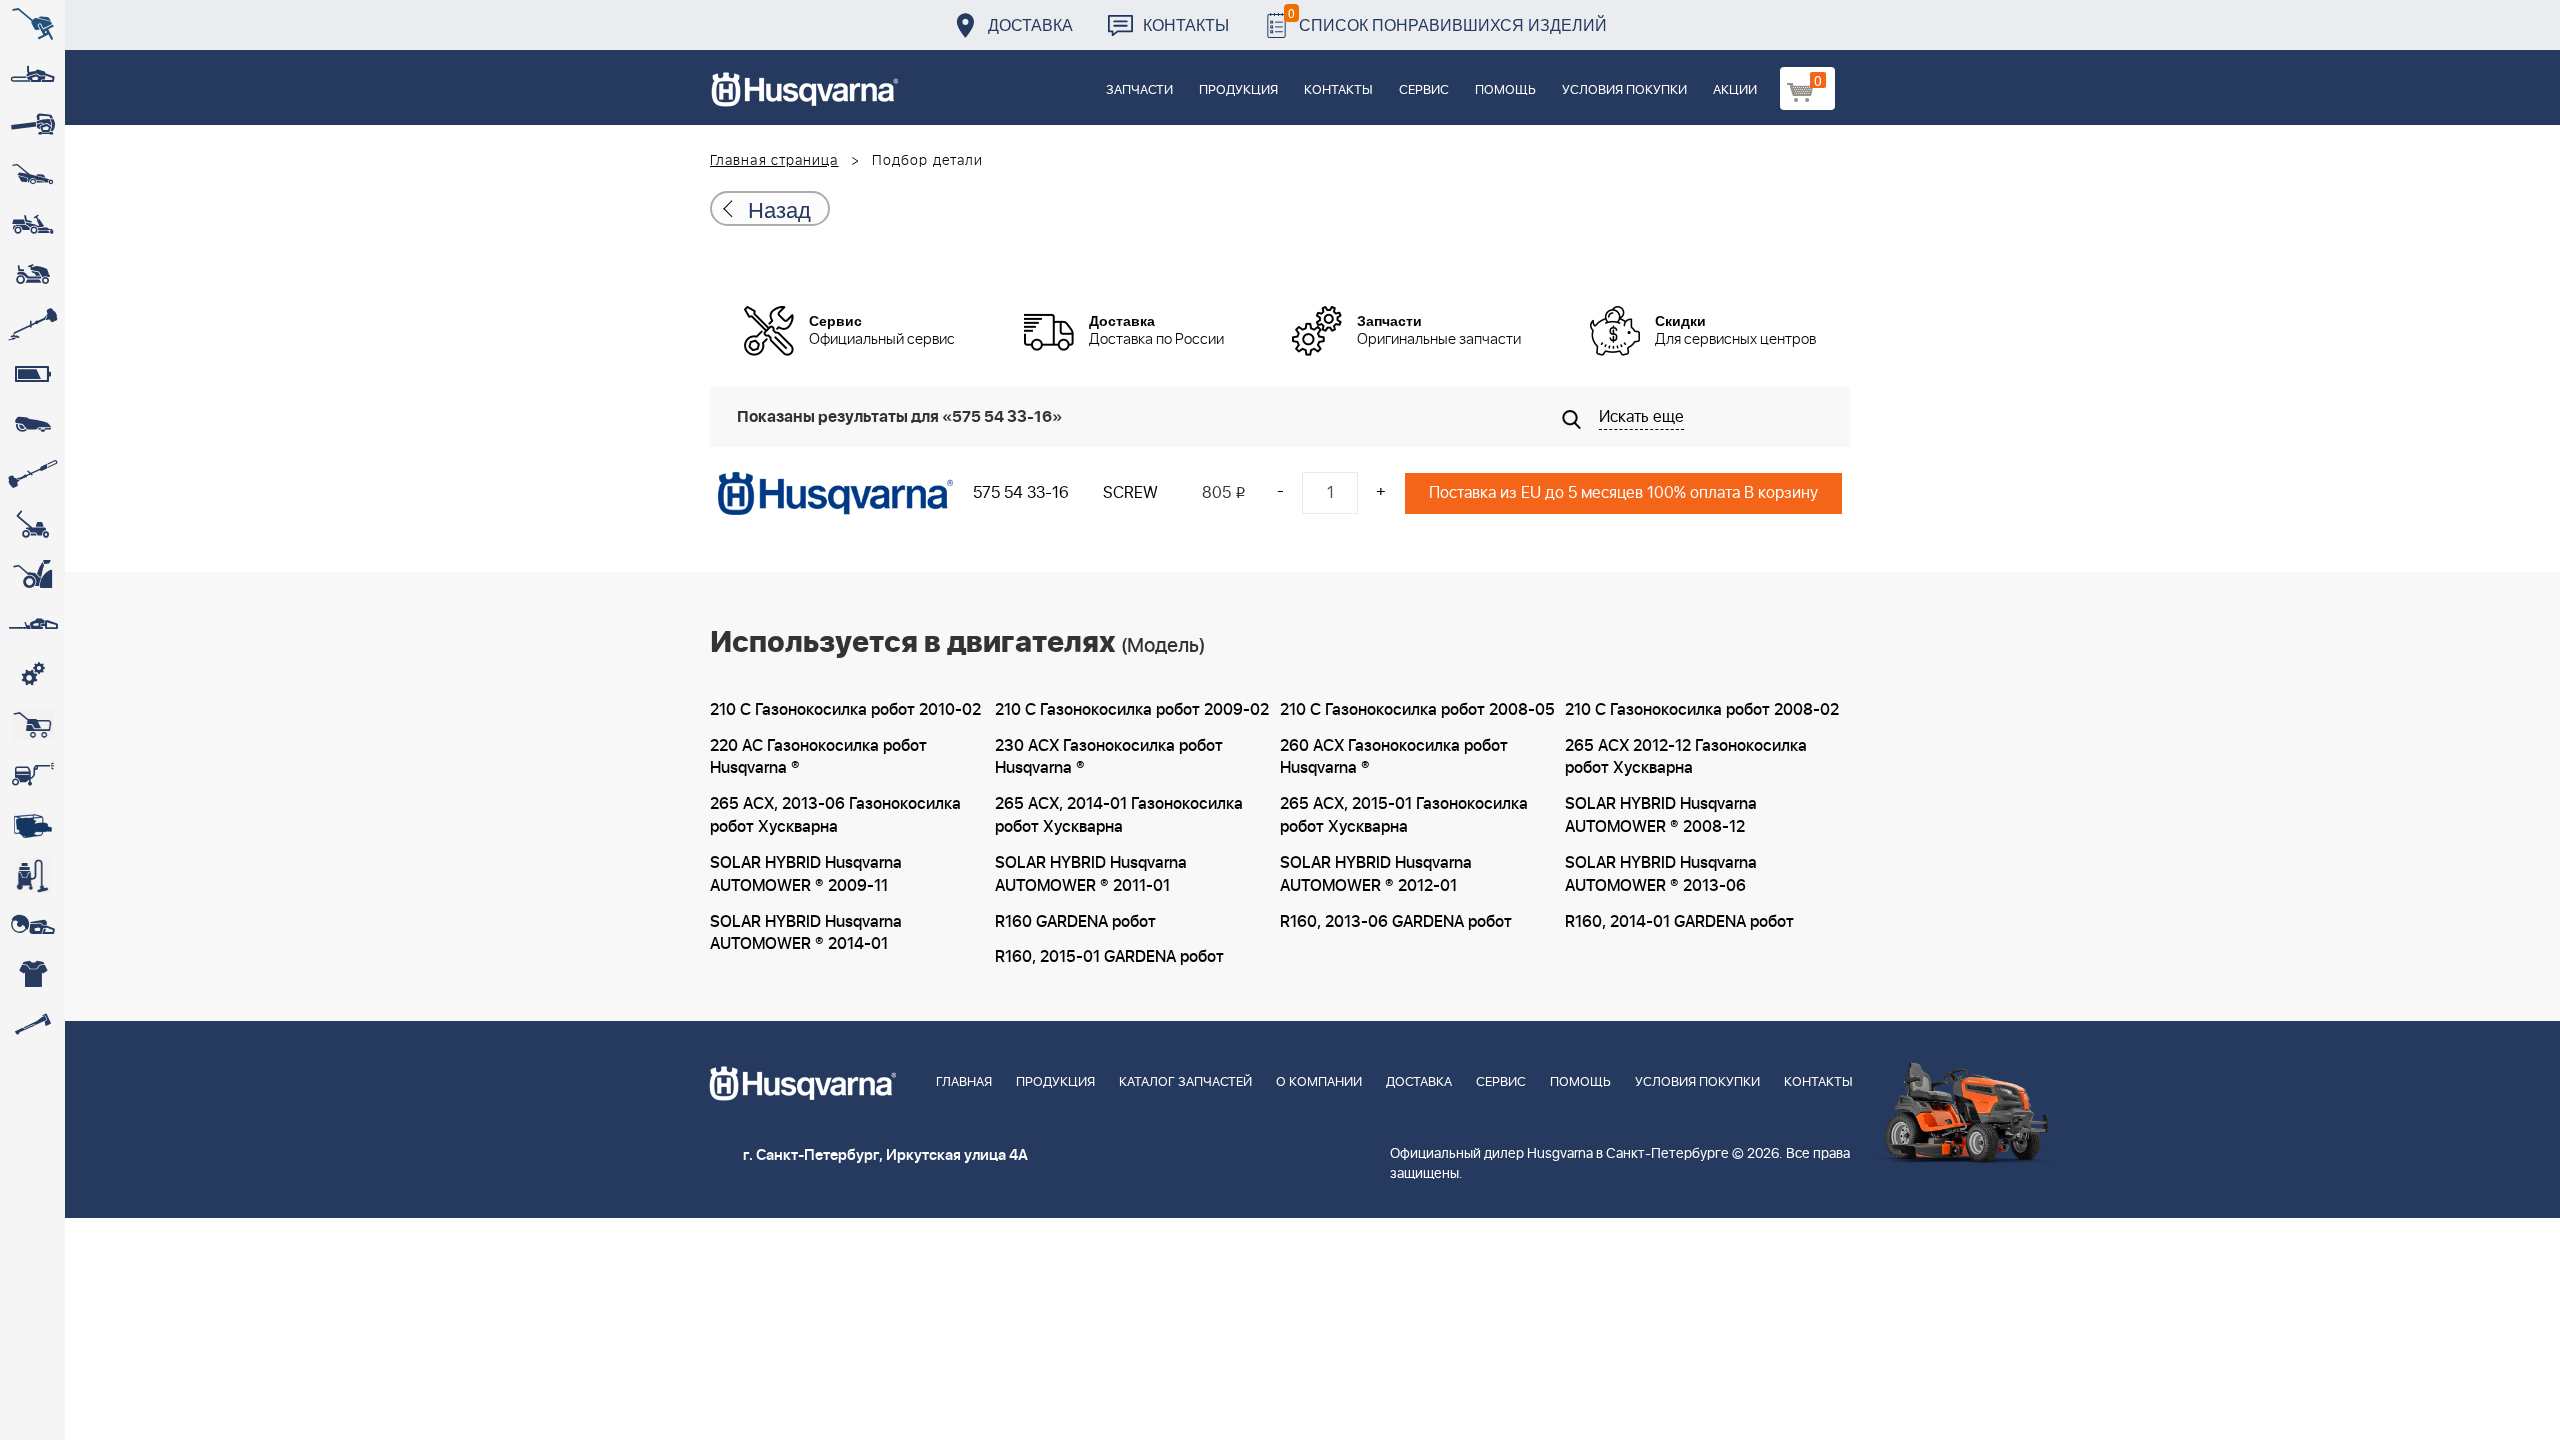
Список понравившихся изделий (1447, 19)
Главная (964, 1082)
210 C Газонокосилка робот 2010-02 (845, 710)
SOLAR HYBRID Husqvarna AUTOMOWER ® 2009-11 (806, 874)
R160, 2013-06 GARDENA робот (1396, 922)
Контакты (1186, 24)
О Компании (1319, 1082)
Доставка (1030, 24)
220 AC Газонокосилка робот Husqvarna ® (818, 757)
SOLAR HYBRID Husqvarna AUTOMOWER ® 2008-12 (1661, 815)
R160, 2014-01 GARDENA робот (1679, 922)
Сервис (1424, 90)
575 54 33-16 (1021, 493)
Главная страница (774, 161)
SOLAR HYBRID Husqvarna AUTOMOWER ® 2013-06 (1661, 874)
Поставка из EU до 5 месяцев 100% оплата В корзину (1623, 493)
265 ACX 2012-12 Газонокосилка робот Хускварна (1686, 757)
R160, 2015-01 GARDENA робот (1109, 957)
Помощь (1505, 90)
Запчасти (1139, 90)
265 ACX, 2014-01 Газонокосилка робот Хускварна (1119, 815)
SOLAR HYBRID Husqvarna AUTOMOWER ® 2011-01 (1091, 874)
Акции (1735, 90)
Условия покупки (1624, 90)
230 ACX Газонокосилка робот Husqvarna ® (1109, 757)
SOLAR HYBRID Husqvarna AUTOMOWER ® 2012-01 (1376, 874)
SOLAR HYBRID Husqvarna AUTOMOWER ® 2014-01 (806, 933)
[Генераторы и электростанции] (32, 725)
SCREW (1130, 493)
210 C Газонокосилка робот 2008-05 (1417, 710)
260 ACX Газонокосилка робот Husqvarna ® (1394, 757)
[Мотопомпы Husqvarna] (32, 825)
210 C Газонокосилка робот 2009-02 (1132, 710)
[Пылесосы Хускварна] (32, 875)
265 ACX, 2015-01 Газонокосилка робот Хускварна (1404, 815)
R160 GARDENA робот (1075, 922)
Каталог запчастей (1185, 1082)
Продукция (1238, 90)
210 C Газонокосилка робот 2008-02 (1702, 710)
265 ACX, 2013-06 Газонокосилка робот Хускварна (835, 815)
